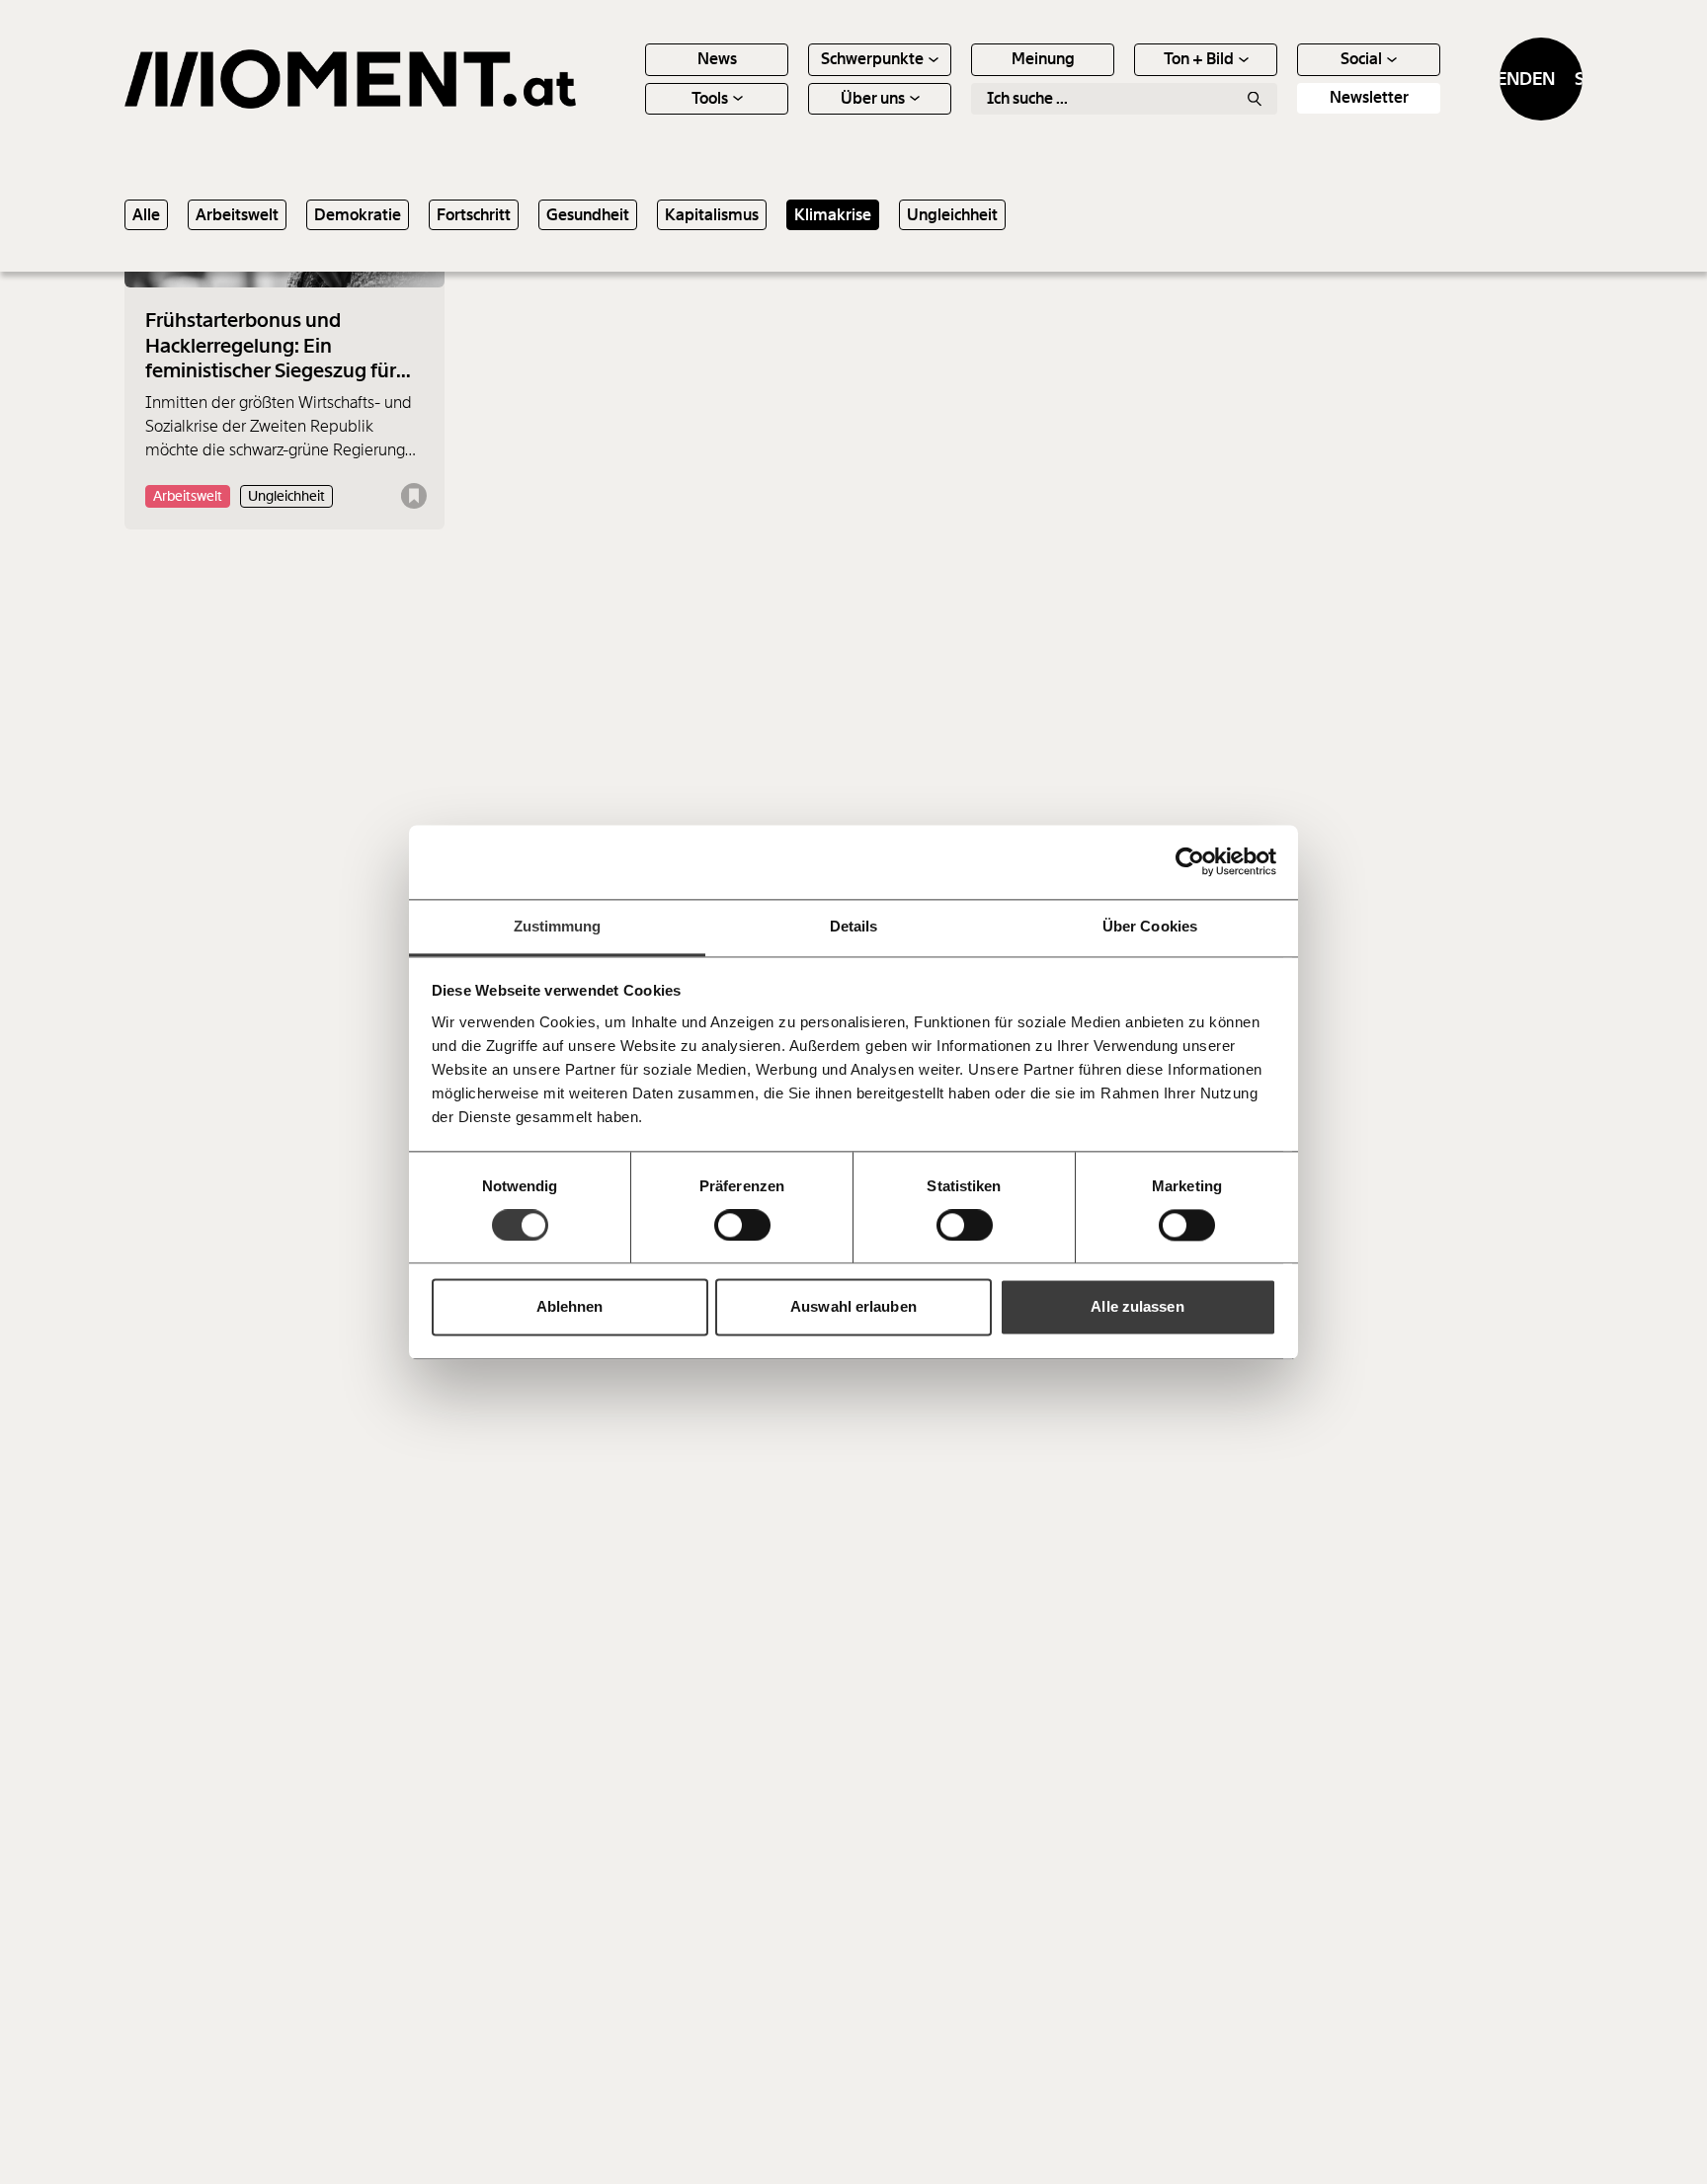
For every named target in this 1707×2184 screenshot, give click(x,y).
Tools (710, 98)
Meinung (1043, 59)
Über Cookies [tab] (1150, 926)
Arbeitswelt (237, 215)
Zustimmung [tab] (558, 926)
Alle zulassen (1137, 1307)
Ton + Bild (1199, 59)
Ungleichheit (952, 215)
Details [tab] (854, 926)
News (717, 59)
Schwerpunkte (872, 59)
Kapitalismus (712, 215)
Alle (146, 215)
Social (1361, 59)
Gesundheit (588, 215)
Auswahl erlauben (853, 1307)
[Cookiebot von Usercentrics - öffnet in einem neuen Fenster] (1190, 861)
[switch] (742, 1225)
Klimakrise (833, 215)
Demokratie (358, 215)
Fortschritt (474, 215)
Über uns (873, 98)
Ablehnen (570, 1307)
